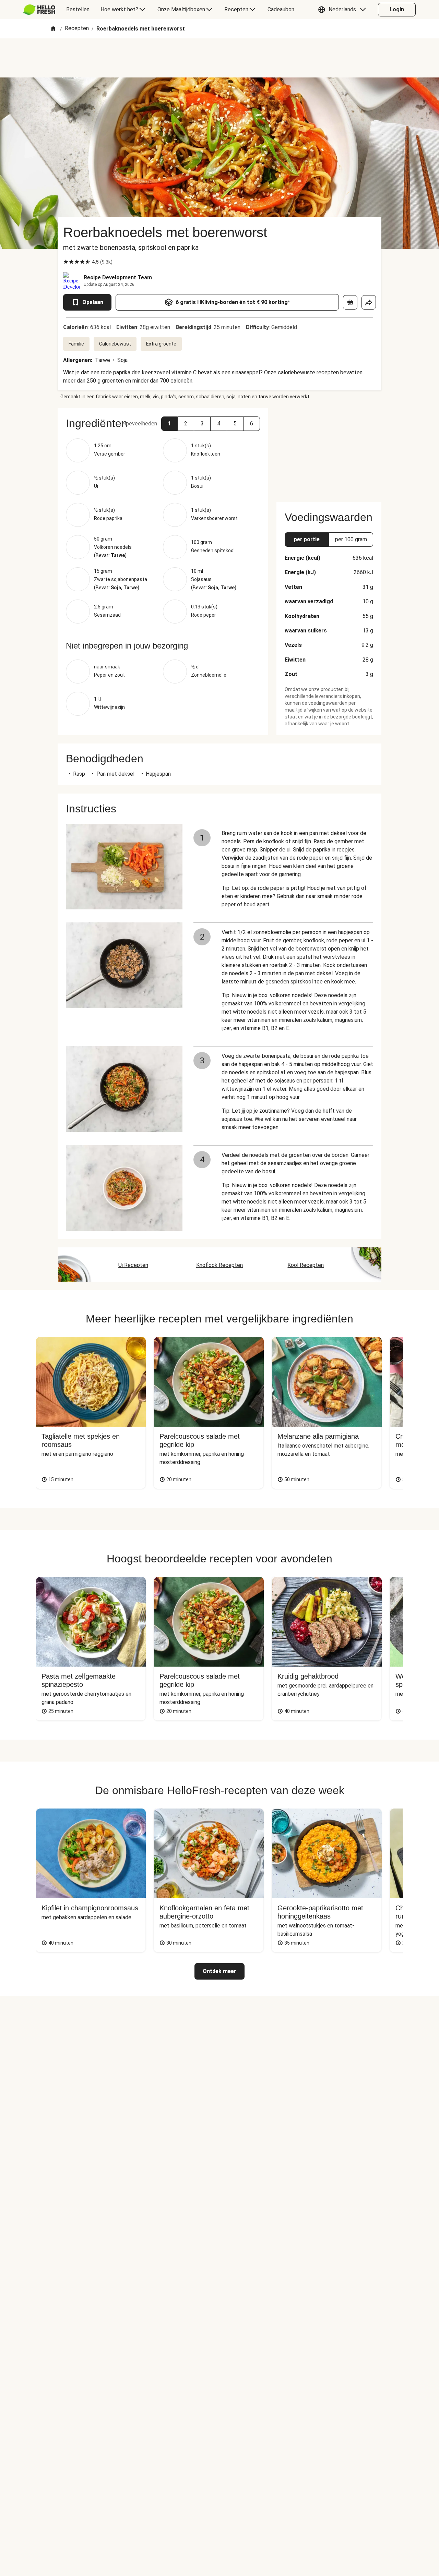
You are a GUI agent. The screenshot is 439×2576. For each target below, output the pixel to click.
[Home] (53, 29)
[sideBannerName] (329, 451)
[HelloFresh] (39, 10)
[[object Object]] (350, 302)
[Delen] (369, 302)
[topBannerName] (219, 58)
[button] (344, 10)
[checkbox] (66, 262)
